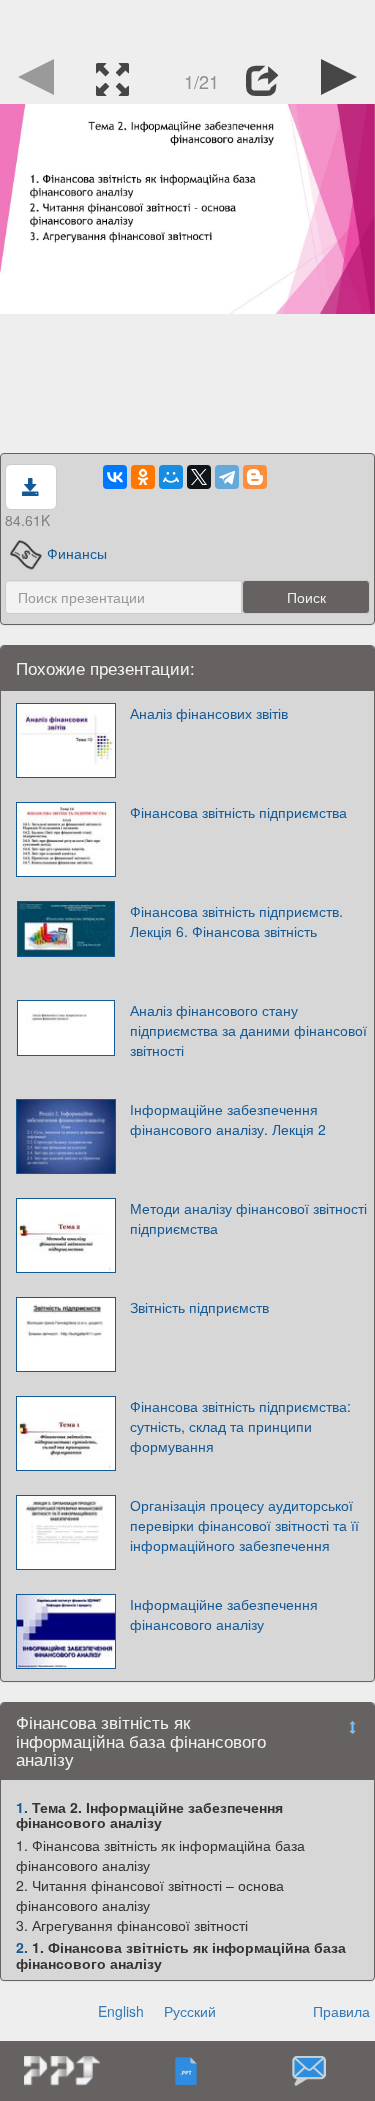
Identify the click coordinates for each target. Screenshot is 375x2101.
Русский (190, 2011)
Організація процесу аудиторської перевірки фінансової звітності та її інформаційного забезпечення (244, 1525)
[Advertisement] (188, 25)
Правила (341, 2011)
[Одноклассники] (143, 477)
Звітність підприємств (199, 1307)
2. (22, 1947)
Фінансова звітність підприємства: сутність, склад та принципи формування (240, 1426)
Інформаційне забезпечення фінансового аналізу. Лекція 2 (228, 1119)
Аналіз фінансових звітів (209, 713)
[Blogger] (255, 477)
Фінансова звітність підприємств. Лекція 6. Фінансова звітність (236, 921)
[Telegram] (227, 477)
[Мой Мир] (171, 477)
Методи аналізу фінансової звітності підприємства (248, 1218)
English (121, 2011)
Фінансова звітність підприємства (238, 812)
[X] (199, 477)
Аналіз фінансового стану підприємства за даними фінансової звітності (248, 1030)
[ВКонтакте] (115, 477)
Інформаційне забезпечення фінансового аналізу (224, 1614)
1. (22, 1807)
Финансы (77, 553)
